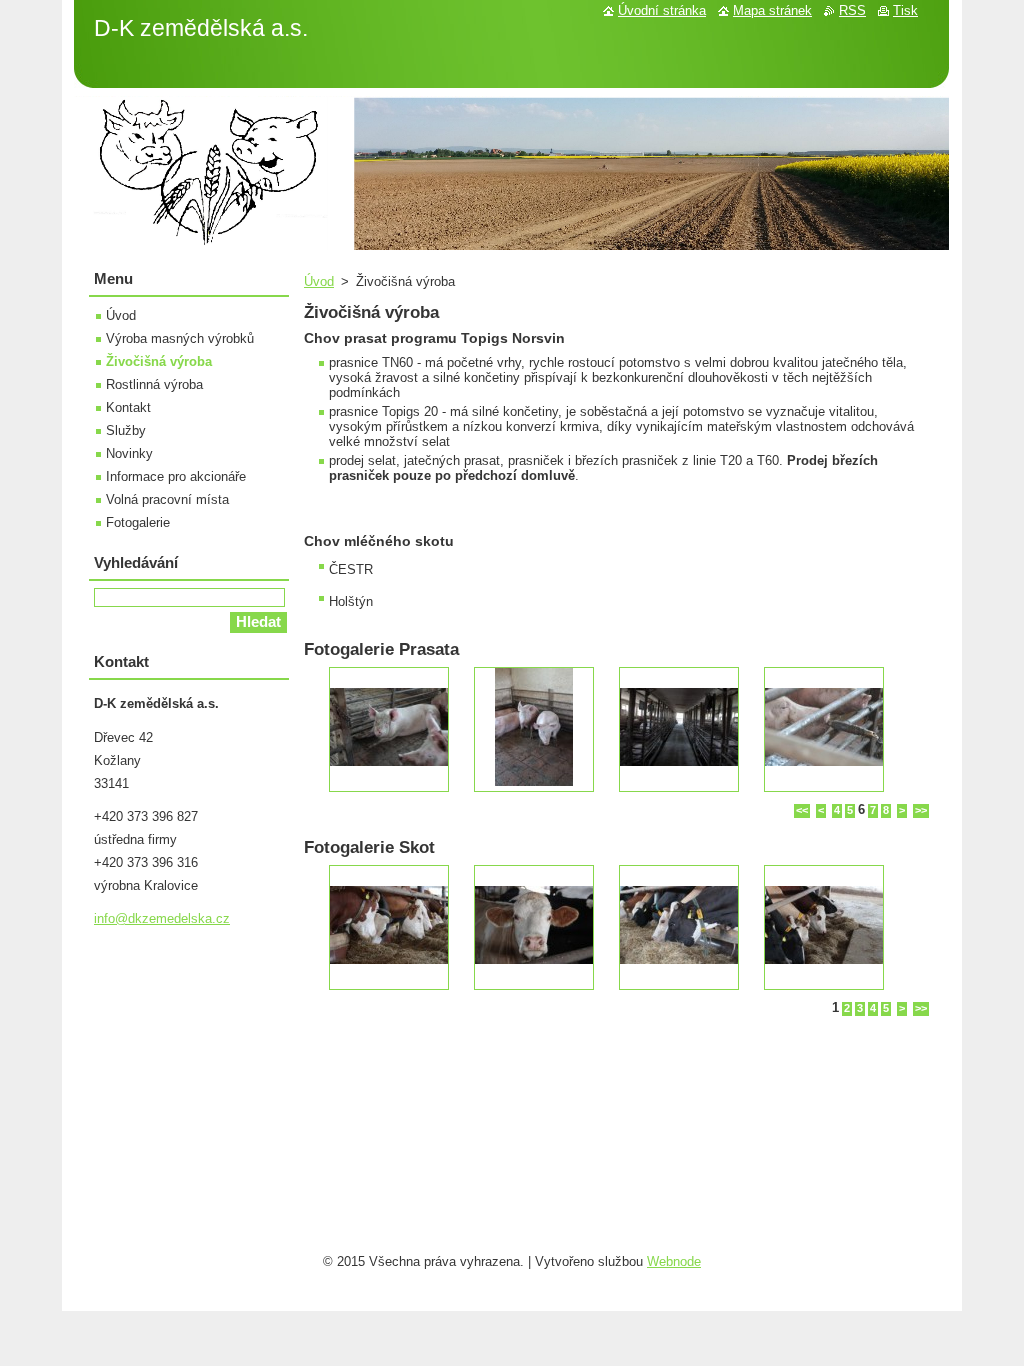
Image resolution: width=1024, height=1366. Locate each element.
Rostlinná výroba (154, 384)
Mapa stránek (772, 10)
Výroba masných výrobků (180, 338)
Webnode (674, 1261)
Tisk (905, 10)
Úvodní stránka (662, 10)
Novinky (129, 453)
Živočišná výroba (159, 361)
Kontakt (128, 407)
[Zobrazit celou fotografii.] (389, 729)
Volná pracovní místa (167, 499)
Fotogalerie (138, 522)
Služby (126, 430)
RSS (852, 10)
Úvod (319, 281)
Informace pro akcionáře (176, 476)
